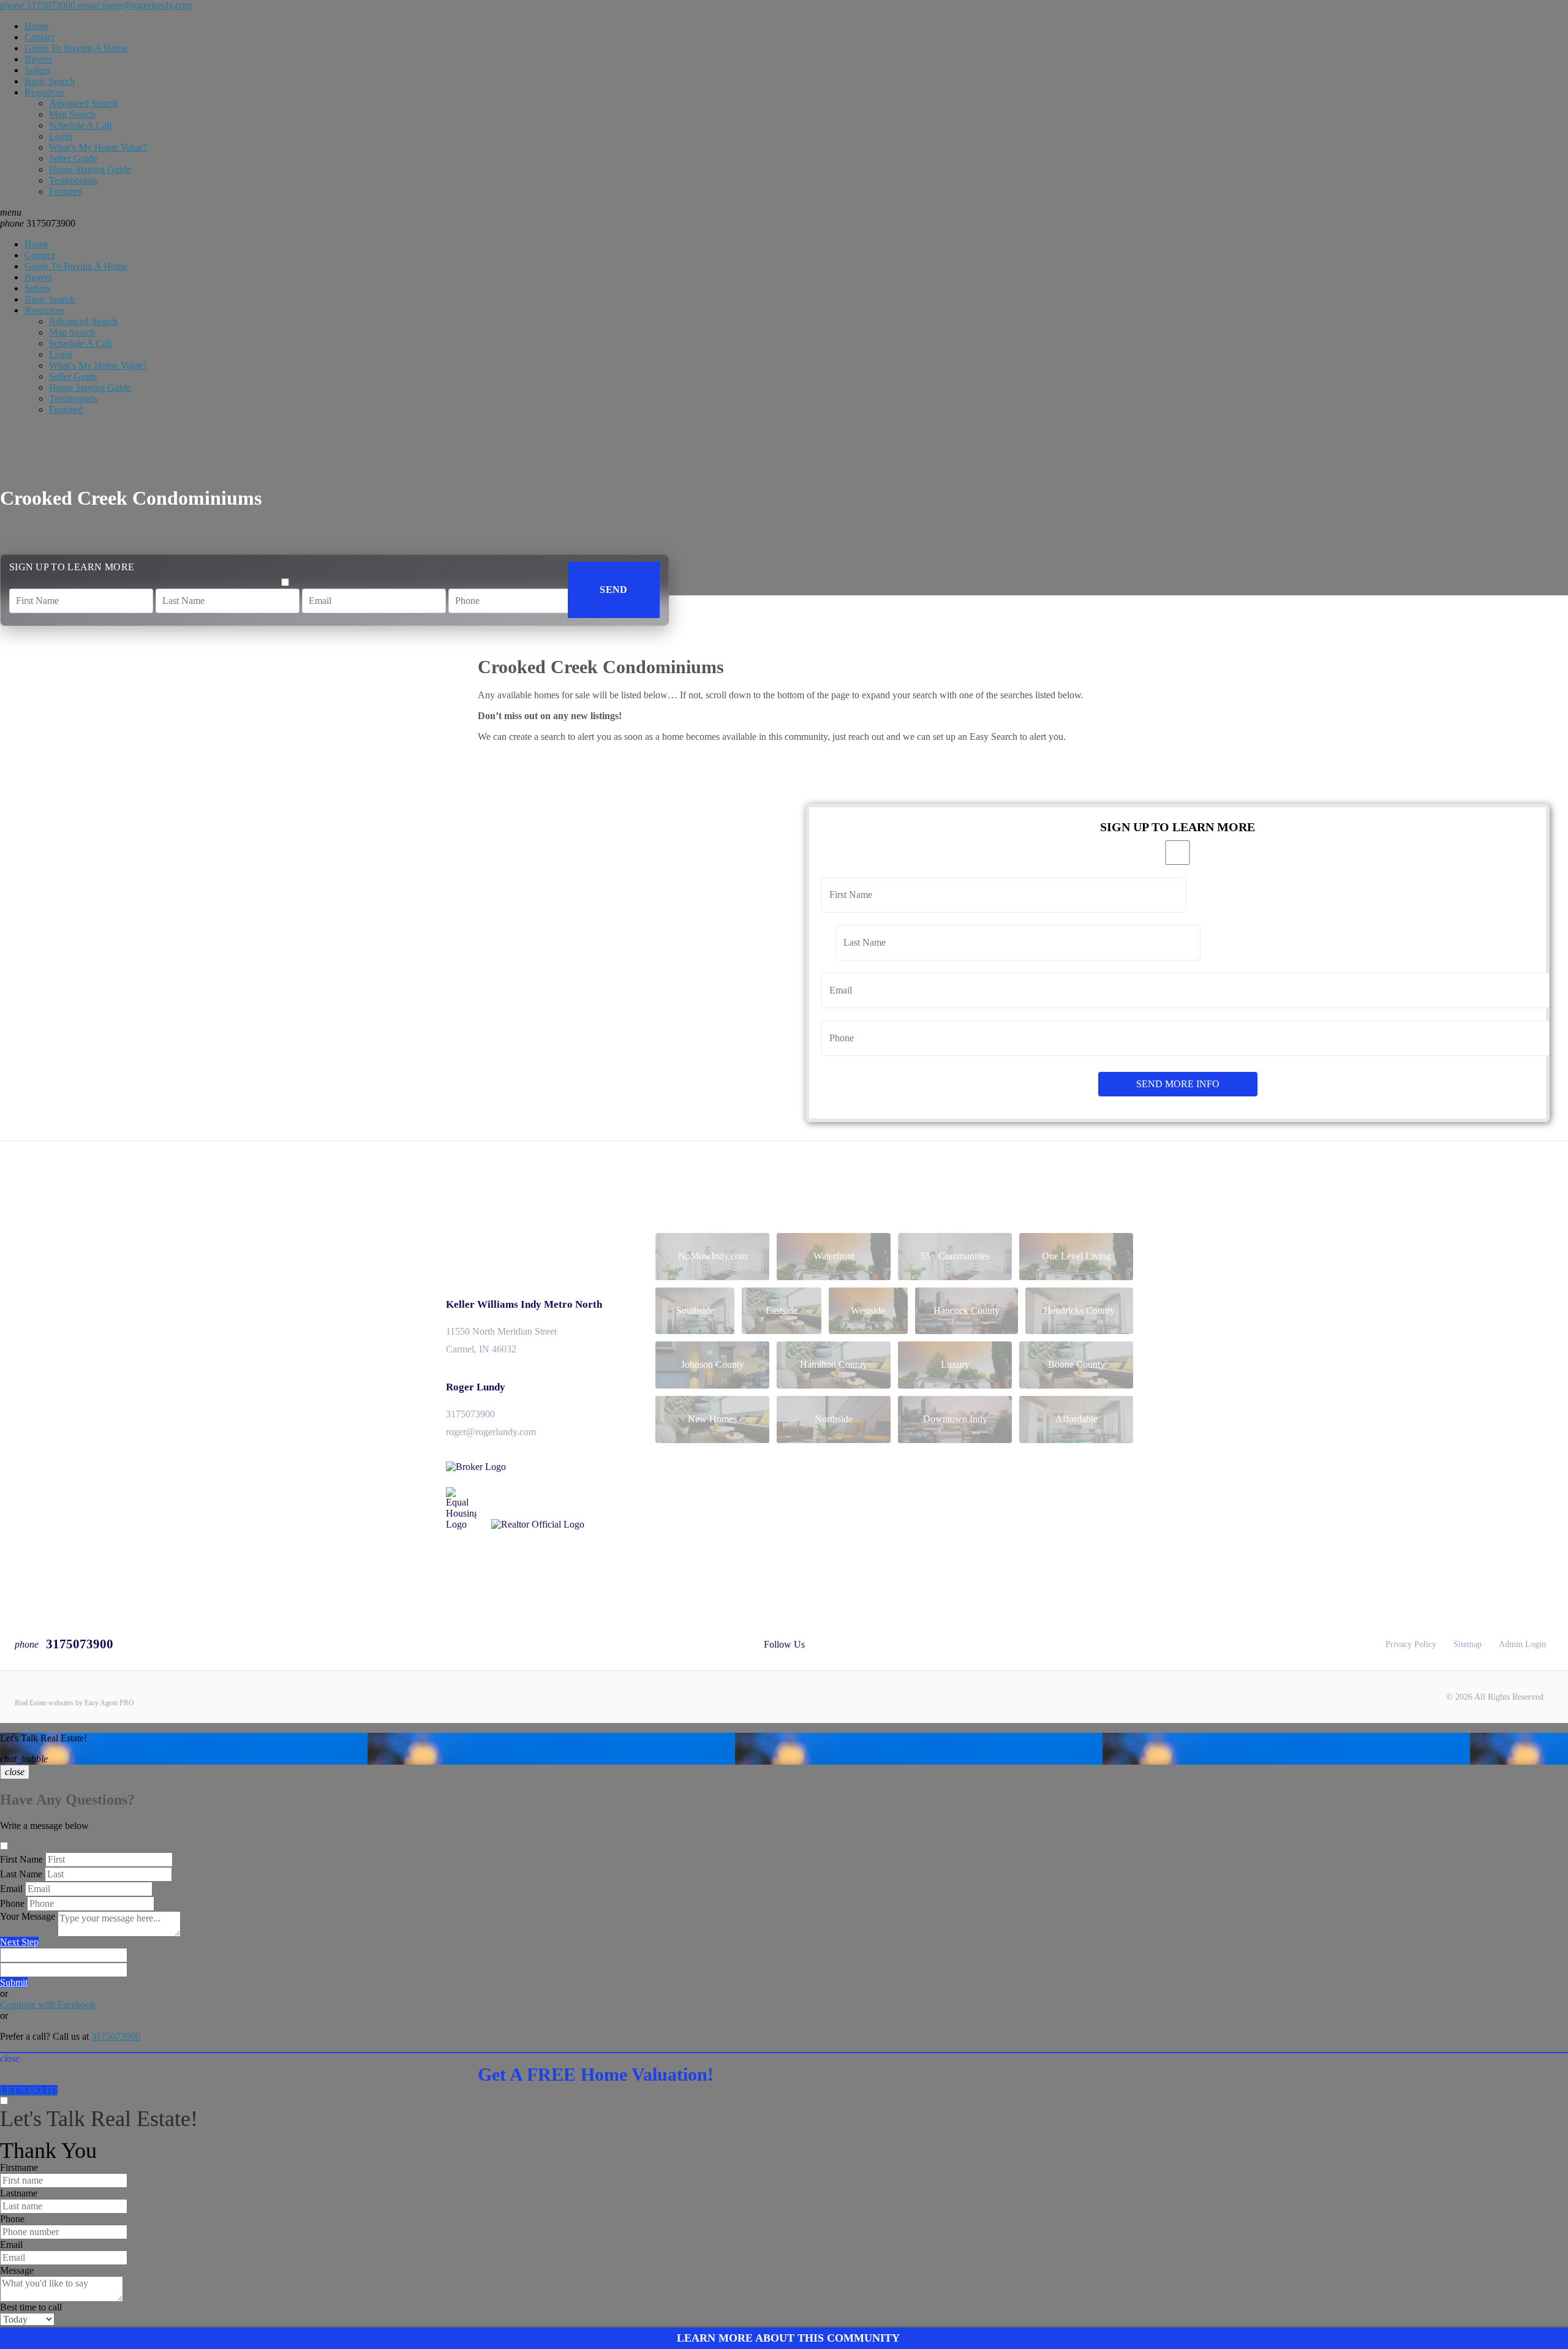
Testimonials (73, 180)
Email (11, 1889)
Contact (40, 37)
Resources (44, 92)
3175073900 (38, 223)
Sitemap (1468, 1644)
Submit (14, 1982)
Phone (12, 1903)
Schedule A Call (80, 125)
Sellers (37, 70)
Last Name (21, 1874)
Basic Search (50, 81)
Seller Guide (73, 158)
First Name (21, 1859)
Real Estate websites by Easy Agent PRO (74, 1703)
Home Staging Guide (90, 169)
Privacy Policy (1411, 1644)
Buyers (38, 59)
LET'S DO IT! (29, 2090)
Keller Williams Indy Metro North (524, 1304)
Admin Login (1522, 1644)
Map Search (72, 114)
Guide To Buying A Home (76, 48)
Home (36, 26)
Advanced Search (83, 103)
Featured (66, 191)
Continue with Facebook (48, 2004)
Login (61, 136)
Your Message (28, 1916)
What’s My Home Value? (98, 147)
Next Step (19, 1942)
